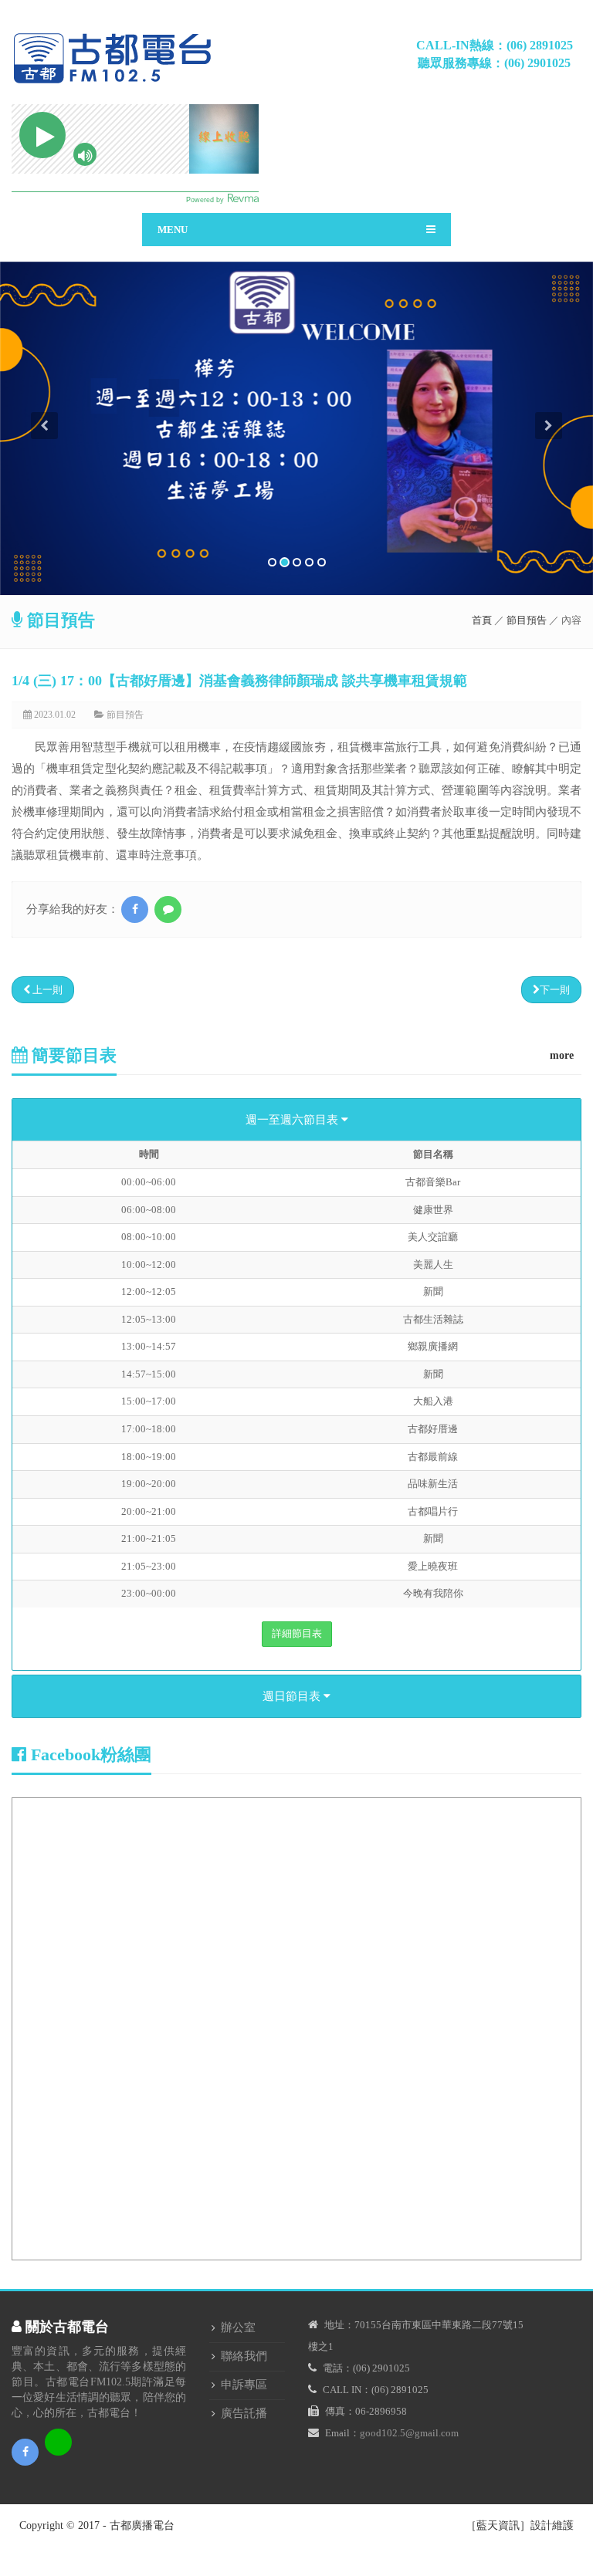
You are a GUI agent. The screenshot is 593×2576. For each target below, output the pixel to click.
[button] (44, 504)
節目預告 (527, 620)
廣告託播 (244, 2413)
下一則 (555, 990)
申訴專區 (244, 2385)
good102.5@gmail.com (409, 2433)
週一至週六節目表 (293, 1120)
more (562, 1055)
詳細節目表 (297, 1633)
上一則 (46, 990)
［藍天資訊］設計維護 (520, 2525)
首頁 (482, 620)
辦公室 (238, 2328)
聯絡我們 (244, 2356)
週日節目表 (293, 1696)
